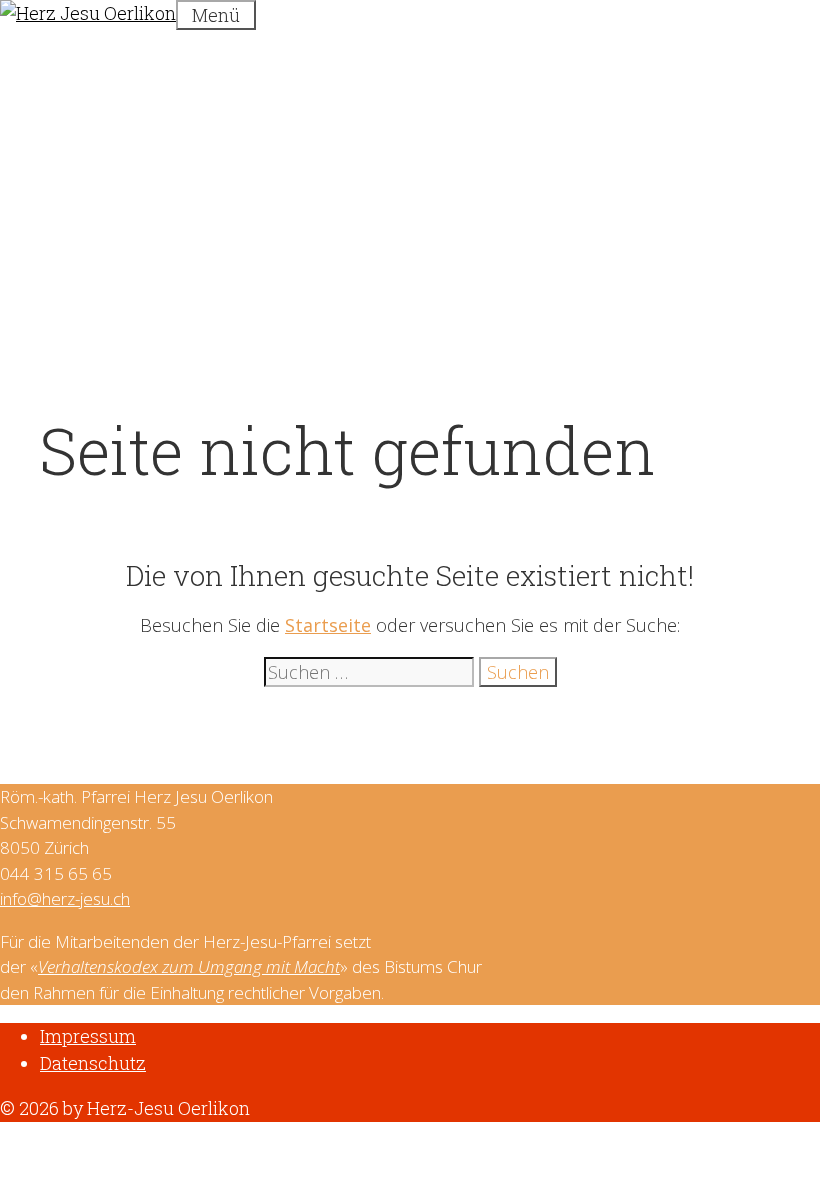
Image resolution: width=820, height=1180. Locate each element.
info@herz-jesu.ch (65, 898)
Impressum (88, 1036)
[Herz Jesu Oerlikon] (88, 13)
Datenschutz (93, 1063)
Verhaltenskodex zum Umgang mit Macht (189, 966)
